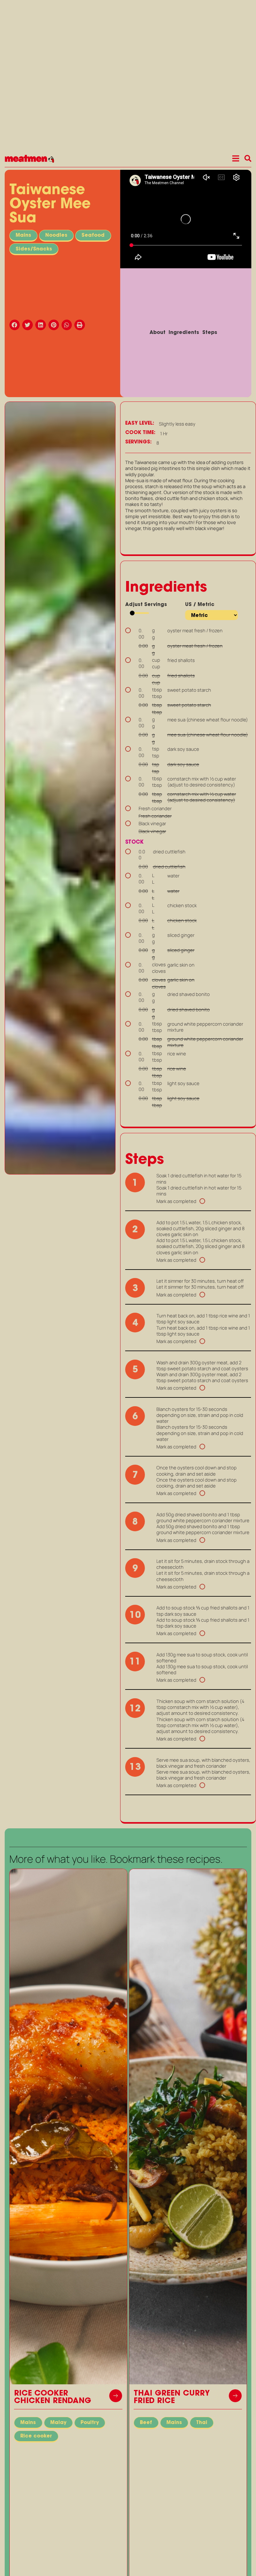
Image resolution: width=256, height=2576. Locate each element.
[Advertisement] (60, 1224)
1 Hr (164, 434)
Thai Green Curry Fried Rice (172, 2397)
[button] (16, 325)
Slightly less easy (177, 424)
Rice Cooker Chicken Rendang (53, 2397)
